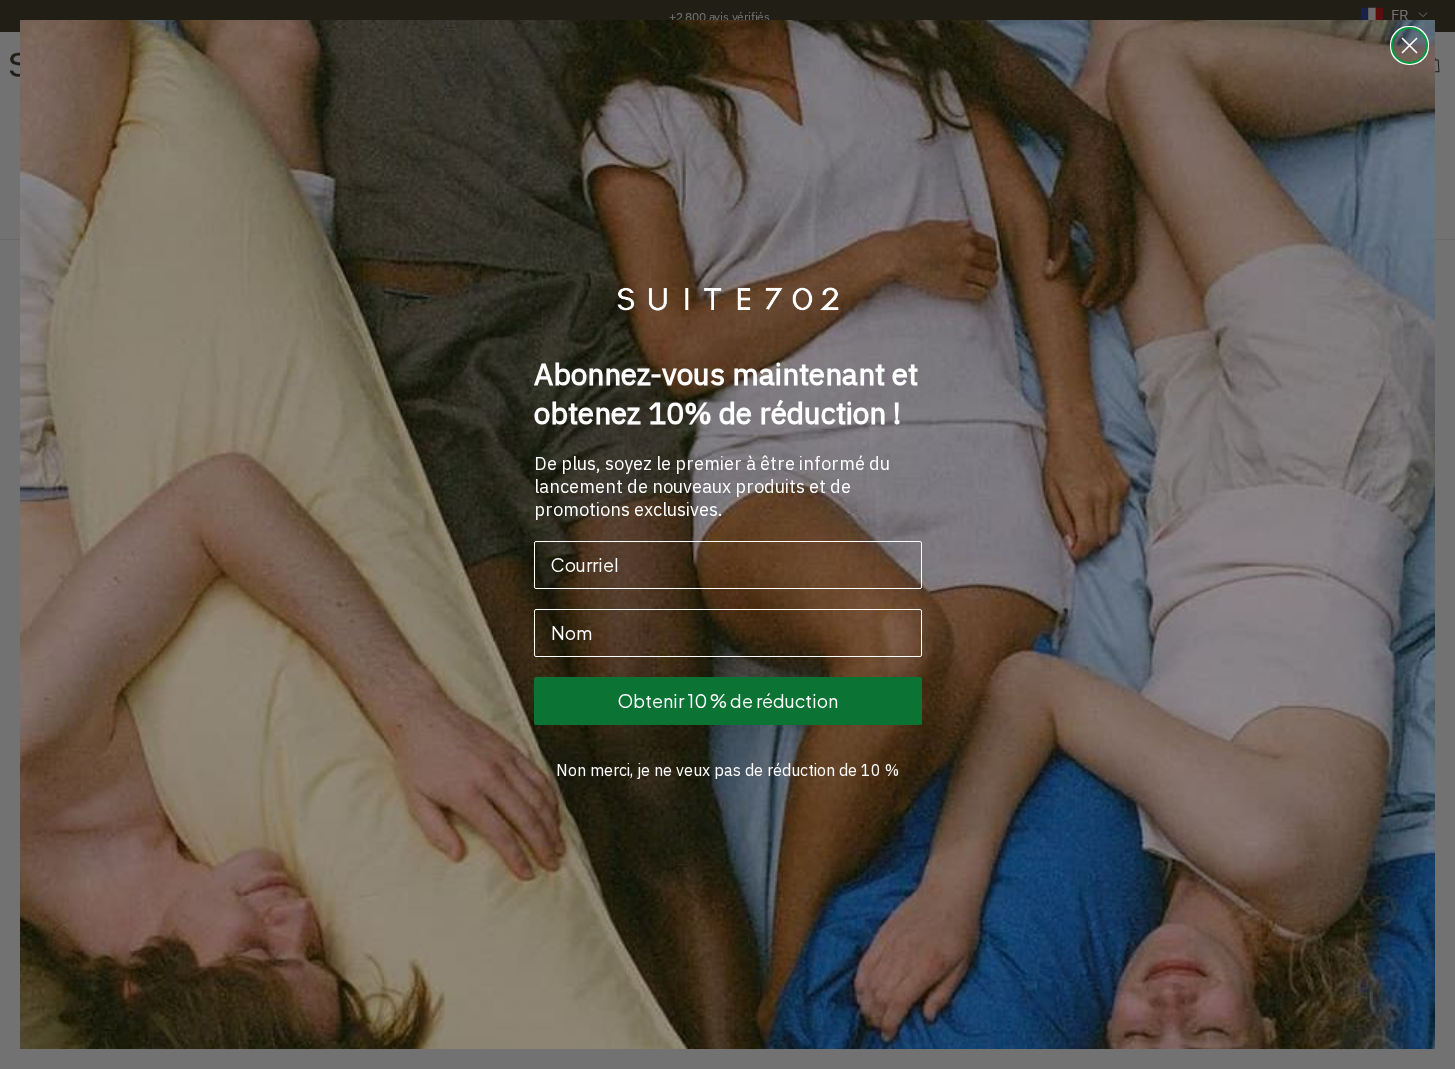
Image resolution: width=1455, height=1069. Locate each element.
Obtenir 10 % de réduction (728, 700)
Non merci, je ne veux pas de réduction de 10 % (727, 770)
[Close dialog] (1409, 45)
